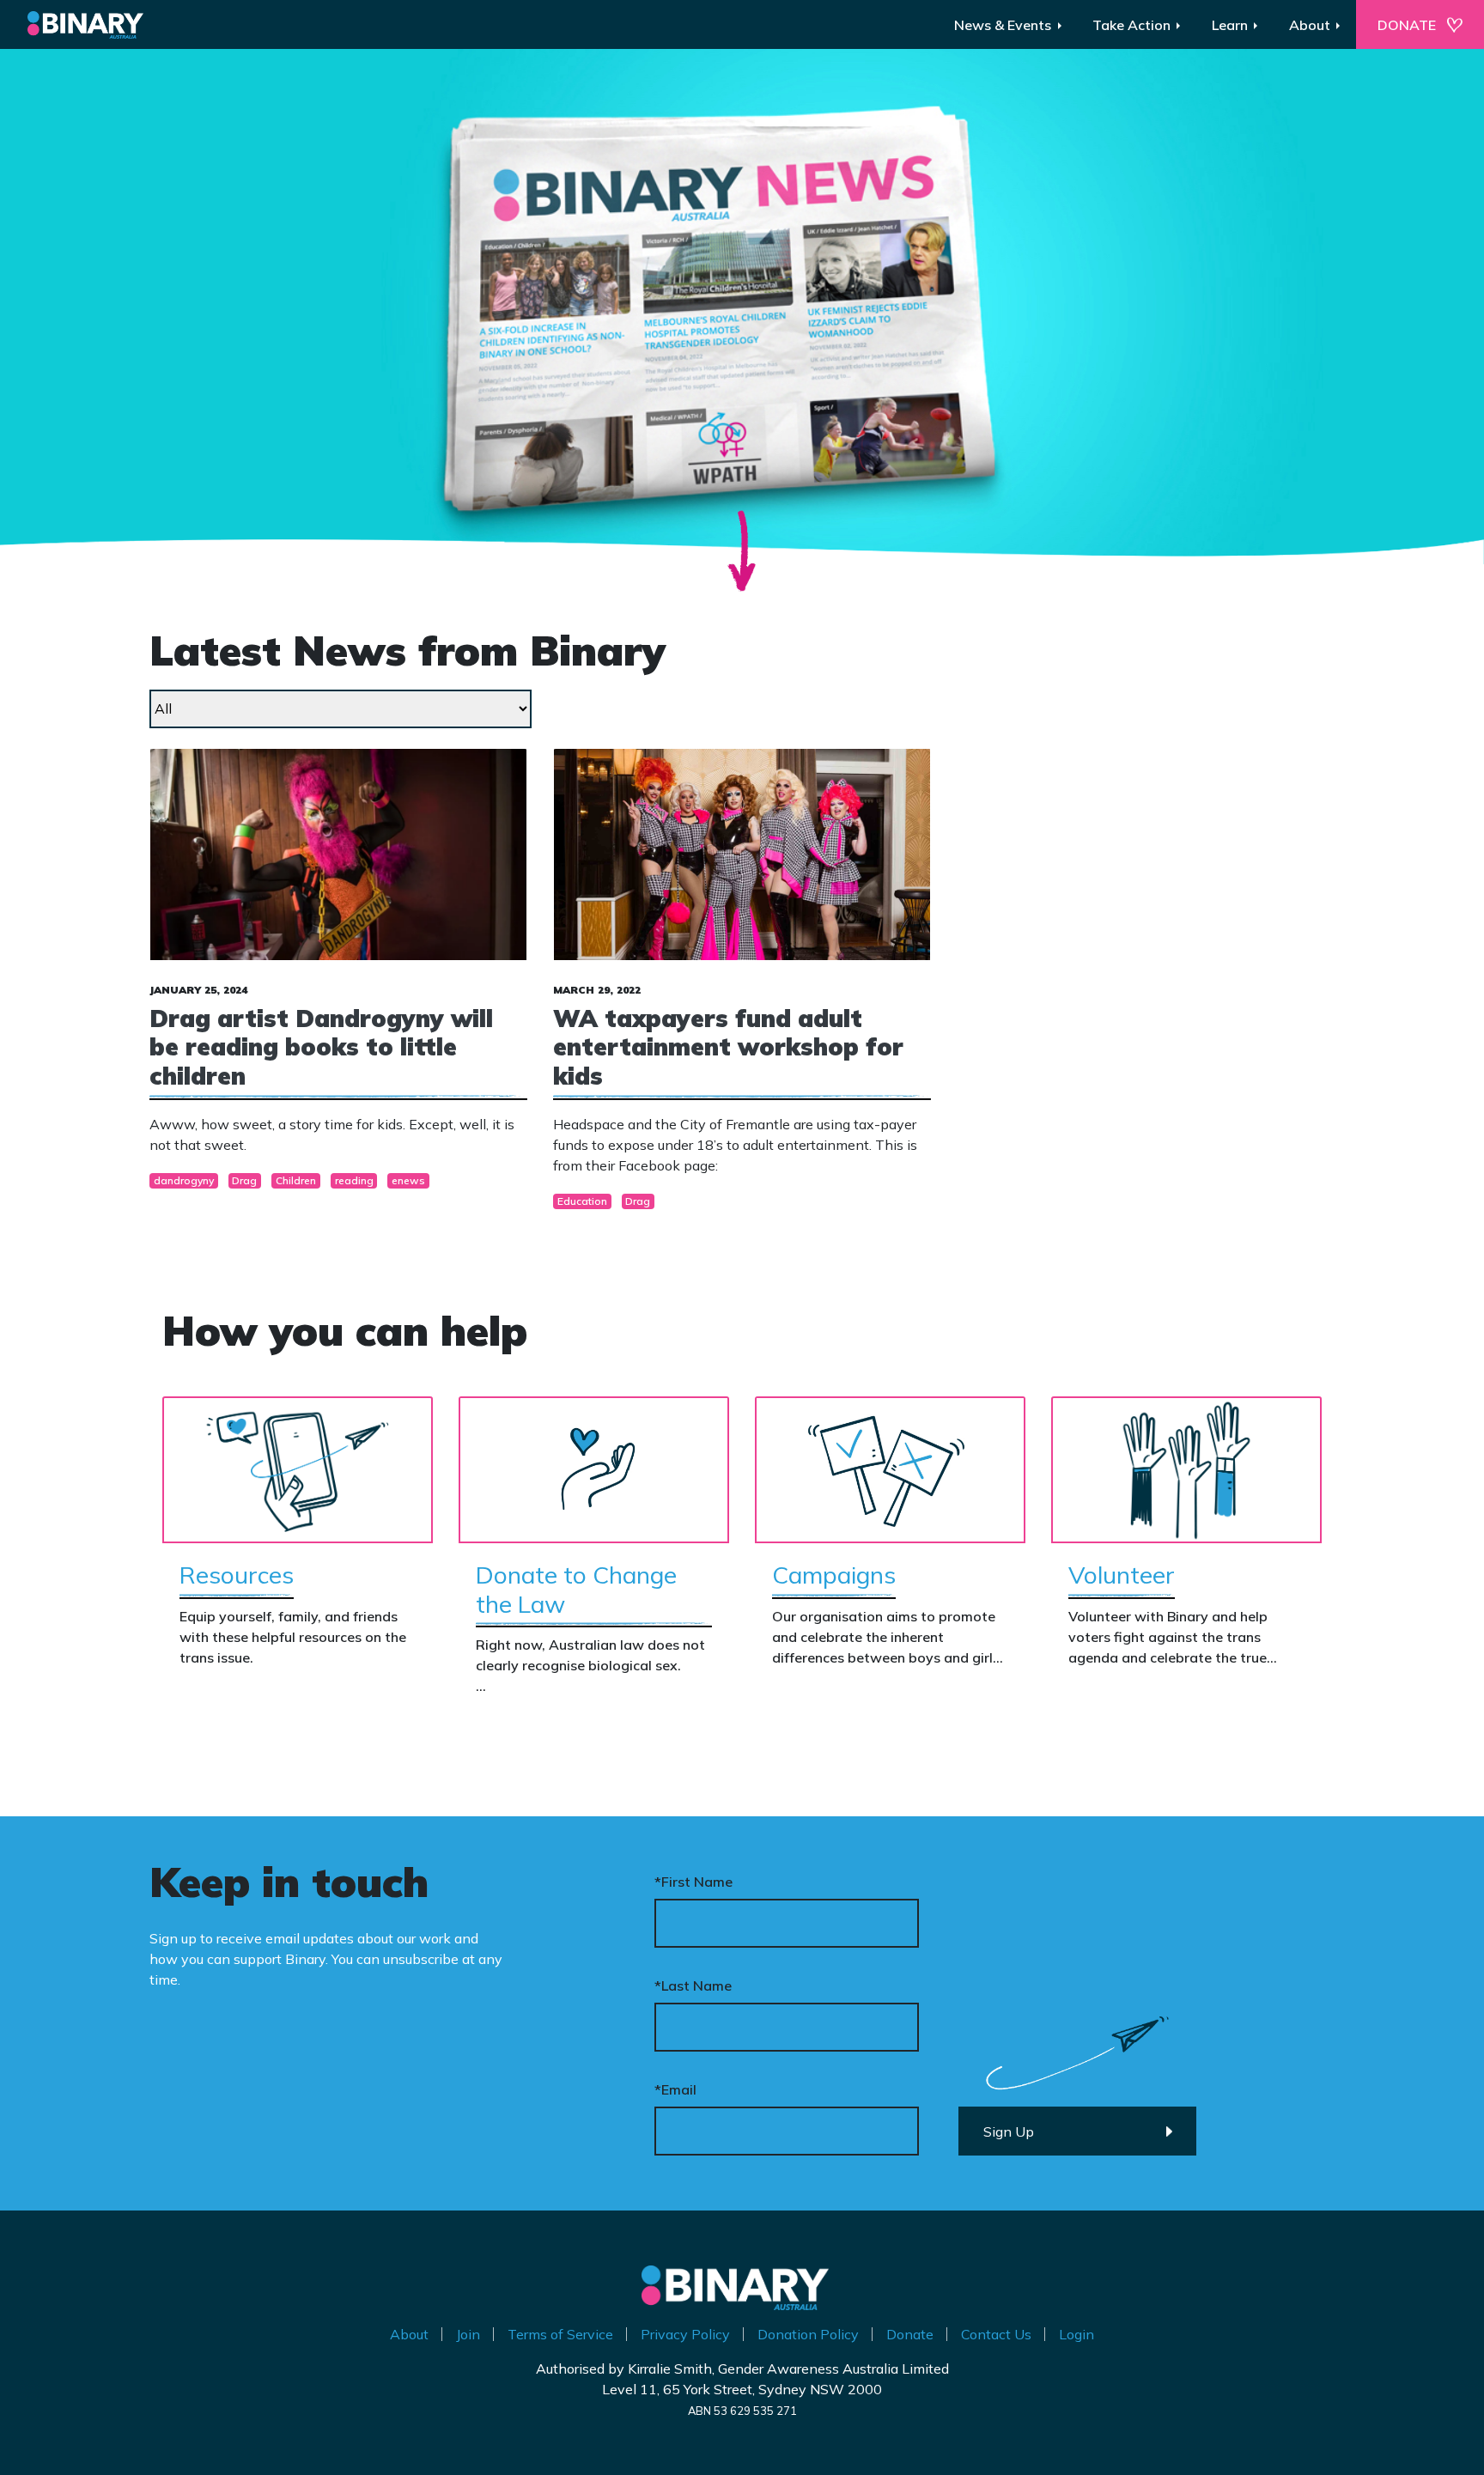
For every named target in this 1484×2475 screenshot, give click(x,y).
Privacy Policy (685, 2334)
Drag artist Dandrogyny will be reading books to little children (321, 1047)
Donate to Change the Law (576, 1589)
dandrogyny (184, 1180)
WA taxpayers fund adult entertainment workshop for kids (728, 1047)
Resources (237, 1575)
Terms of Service (560, 2334)
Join (468, 2334)
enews (408, 1180)
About (409, 2334)
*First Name (693, 1882)
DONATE (1407, 25)
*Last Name (693, 1985)
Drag (244, 1180)
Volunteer (1122, 1575)
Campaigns (834, 1575)
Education (582, 1201)
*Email (675, 2089)
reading (354, 1180)
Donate (910, 2334)
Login (1077, 2334)
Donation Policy (808, 2334)
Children (296, 1180)
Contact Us (996, 2334)
